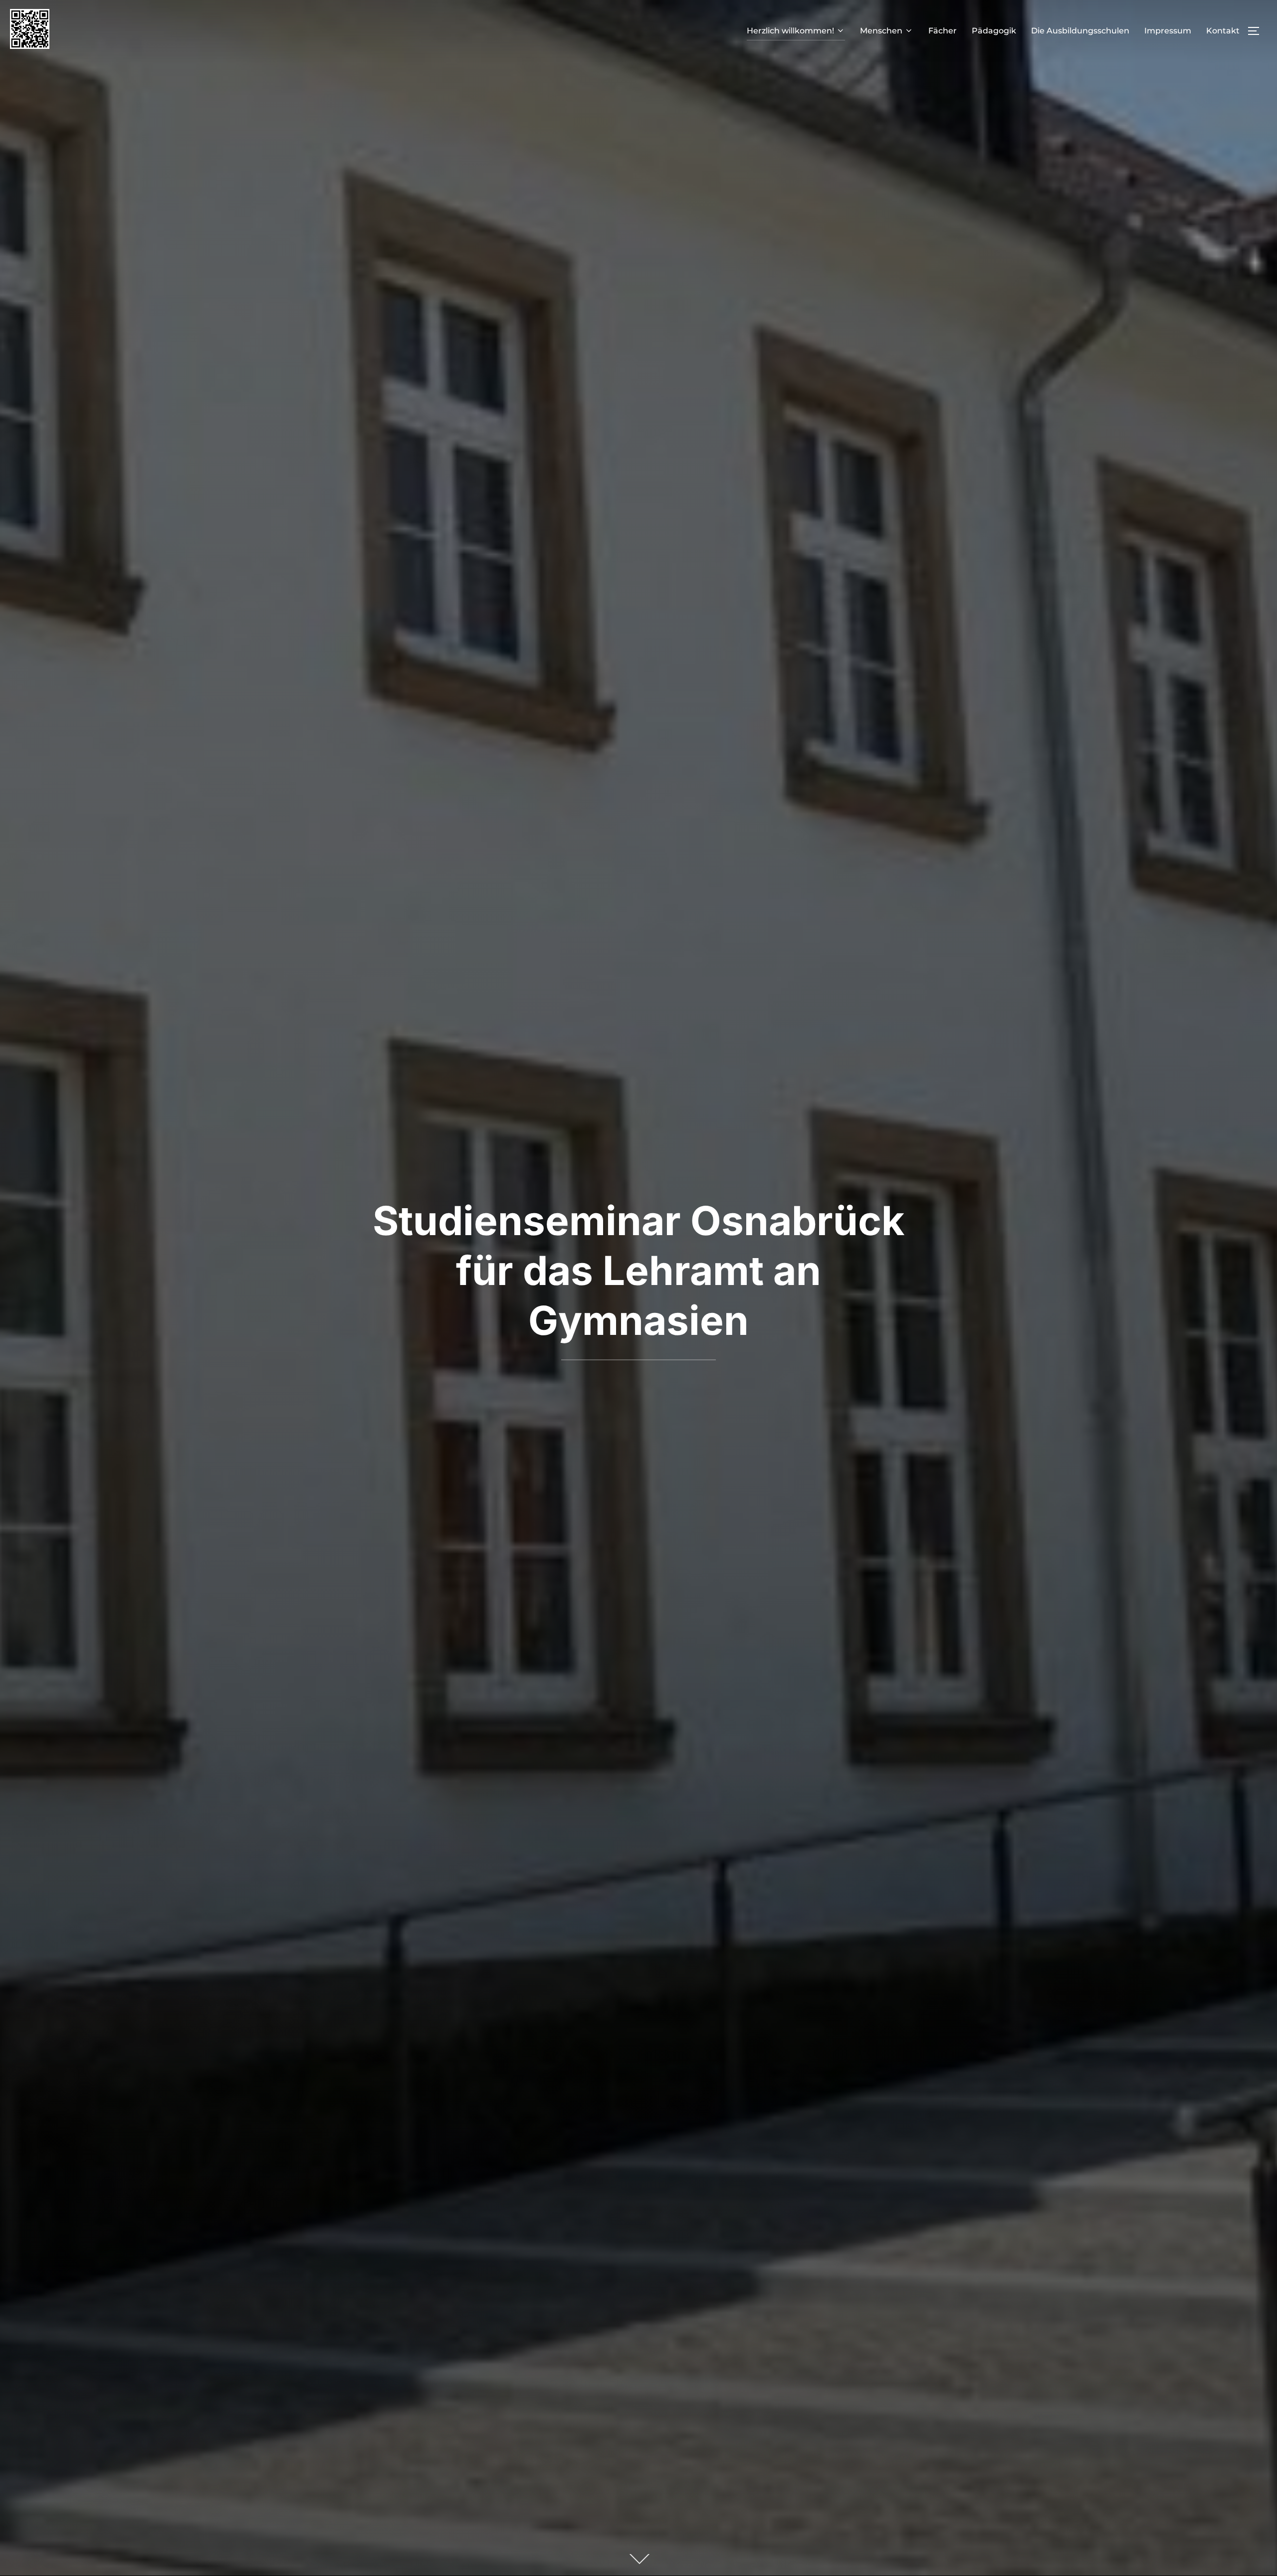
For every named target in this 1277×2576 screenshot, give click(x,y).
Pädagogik (994, 31)
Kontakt (1223, 31)
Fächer (943, 31)
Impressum (1168, 31)
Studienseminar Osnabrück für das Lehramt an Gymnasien (638, 1270)
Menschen (881, 31)
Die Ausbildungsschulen (1080, 31)
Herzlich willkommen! (790, 31)
